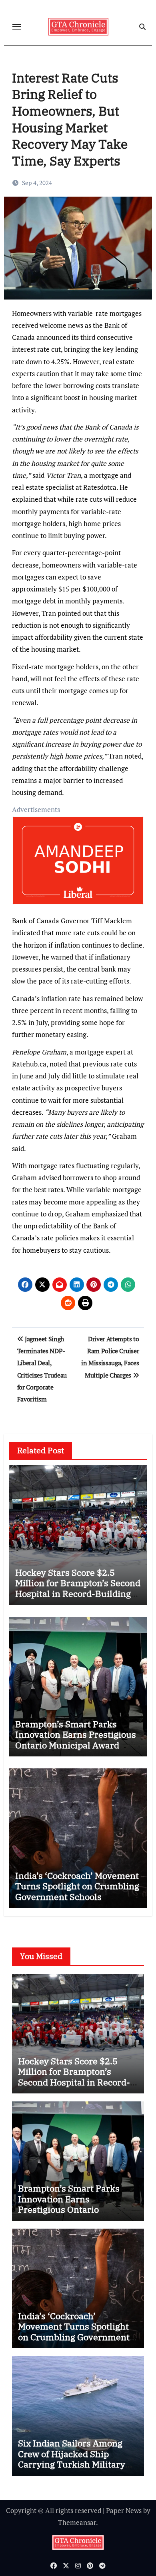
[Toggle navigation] (17, 27)
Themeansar (77, 2522)
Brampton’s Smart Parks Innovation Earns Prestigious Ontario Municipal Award (76, 1734)
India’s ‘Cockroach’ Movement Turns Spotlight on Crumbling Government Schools (77, 1886)
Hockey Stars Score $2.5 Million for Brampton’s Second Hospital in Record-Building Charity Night (78, 1588)
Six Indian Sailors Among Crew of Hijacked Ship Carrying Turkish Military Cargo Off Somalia (72, 2459)
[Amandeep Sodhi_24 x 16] (78, 864)
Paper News (124, 2510)
